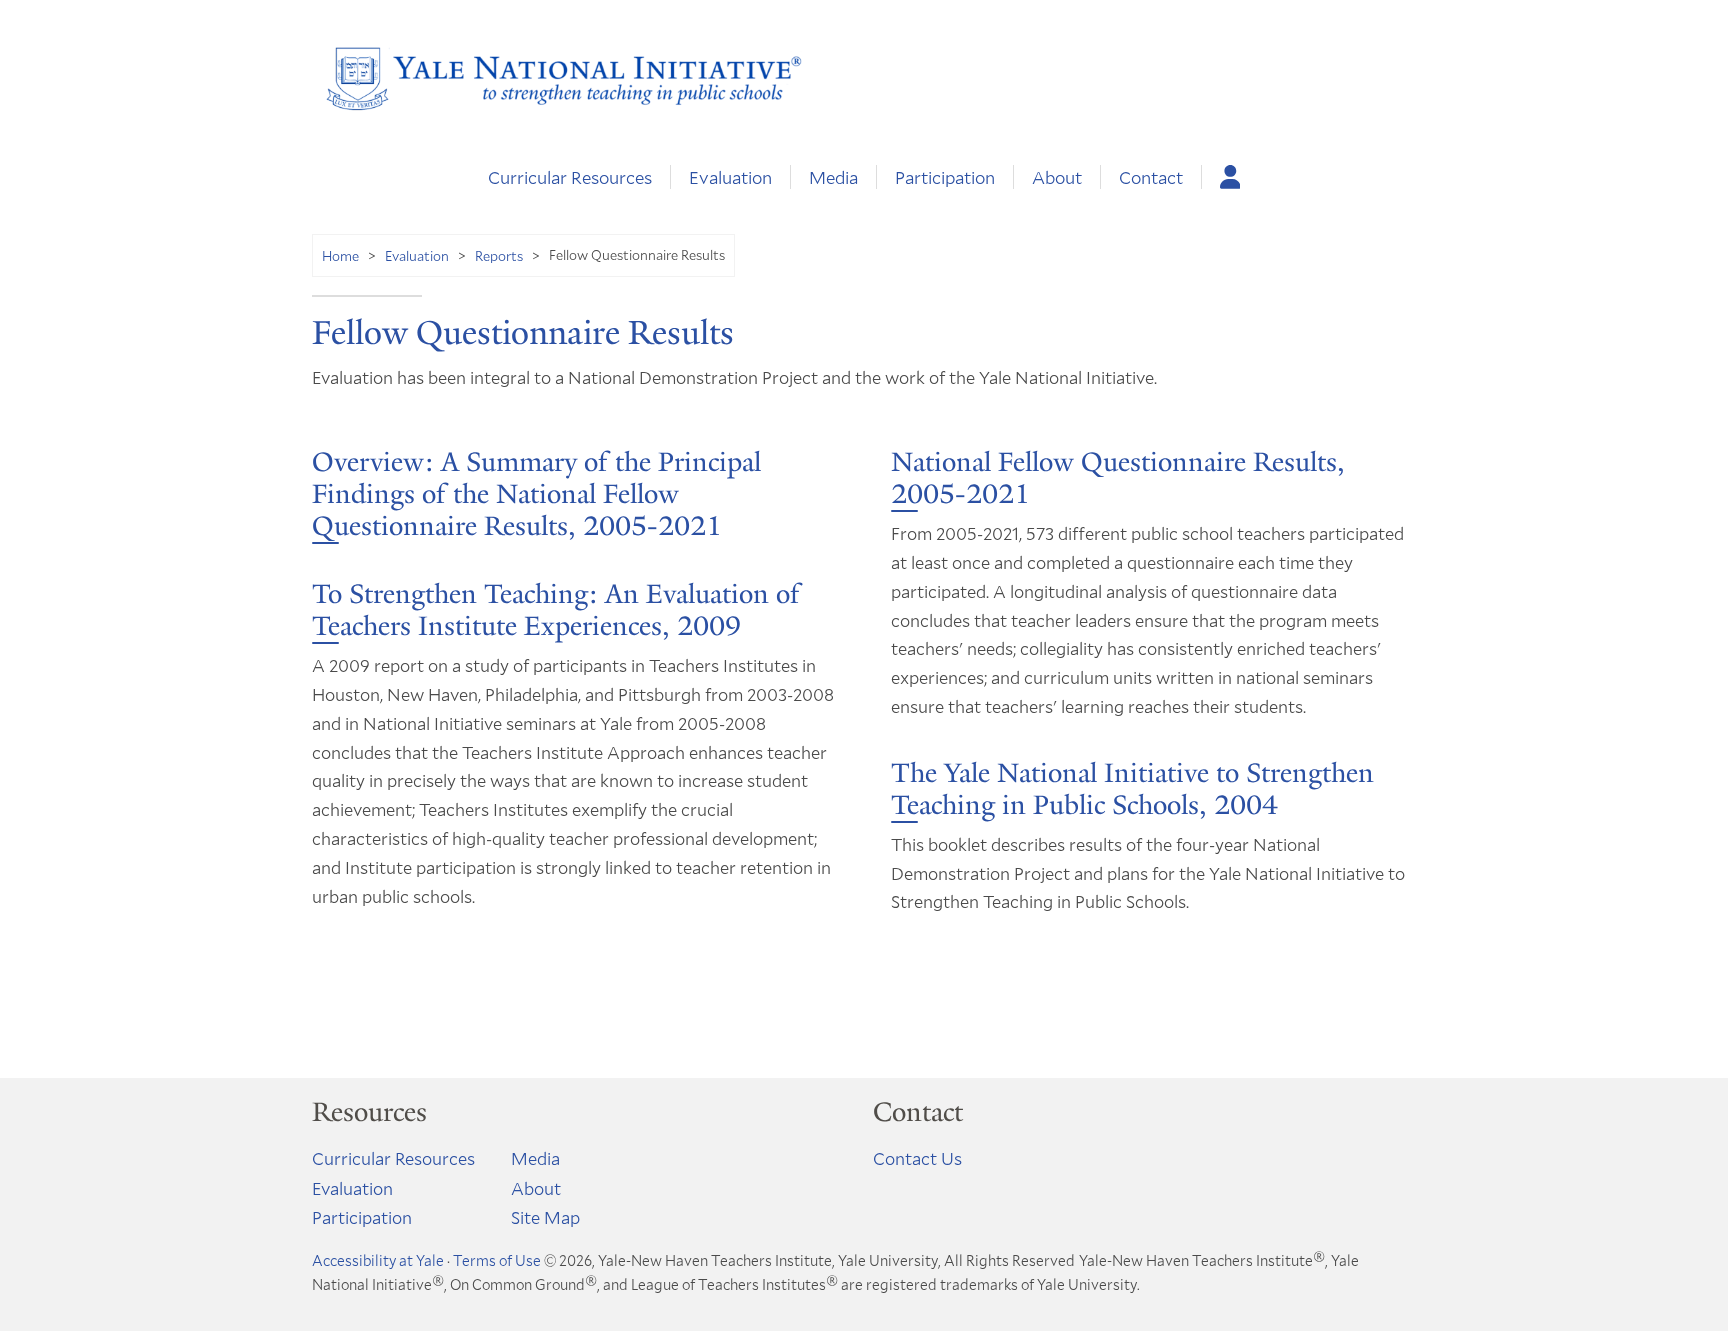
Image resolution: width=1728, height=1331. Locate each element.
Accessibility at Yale (378, 1260)
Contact (1151, 177)
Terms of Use (497, 1260)
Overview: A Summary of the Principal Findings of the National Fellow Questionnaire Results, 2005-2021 (536, 494)
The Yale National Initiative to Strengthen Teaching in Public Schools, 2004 (1132, 789)
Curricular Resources (570, 177)
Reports (499, 255)
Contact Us (917, 1158)
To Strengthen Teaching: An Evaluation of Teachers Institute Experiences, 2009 (556, 610)
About (1057, 177)
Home (340, 255)
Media (833, 177)
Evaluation (730, 177)
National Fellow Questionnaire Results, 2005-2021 (1118, 478)
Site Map (545, 1217)
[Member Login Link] (1230, 177)
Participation (945, 177)
